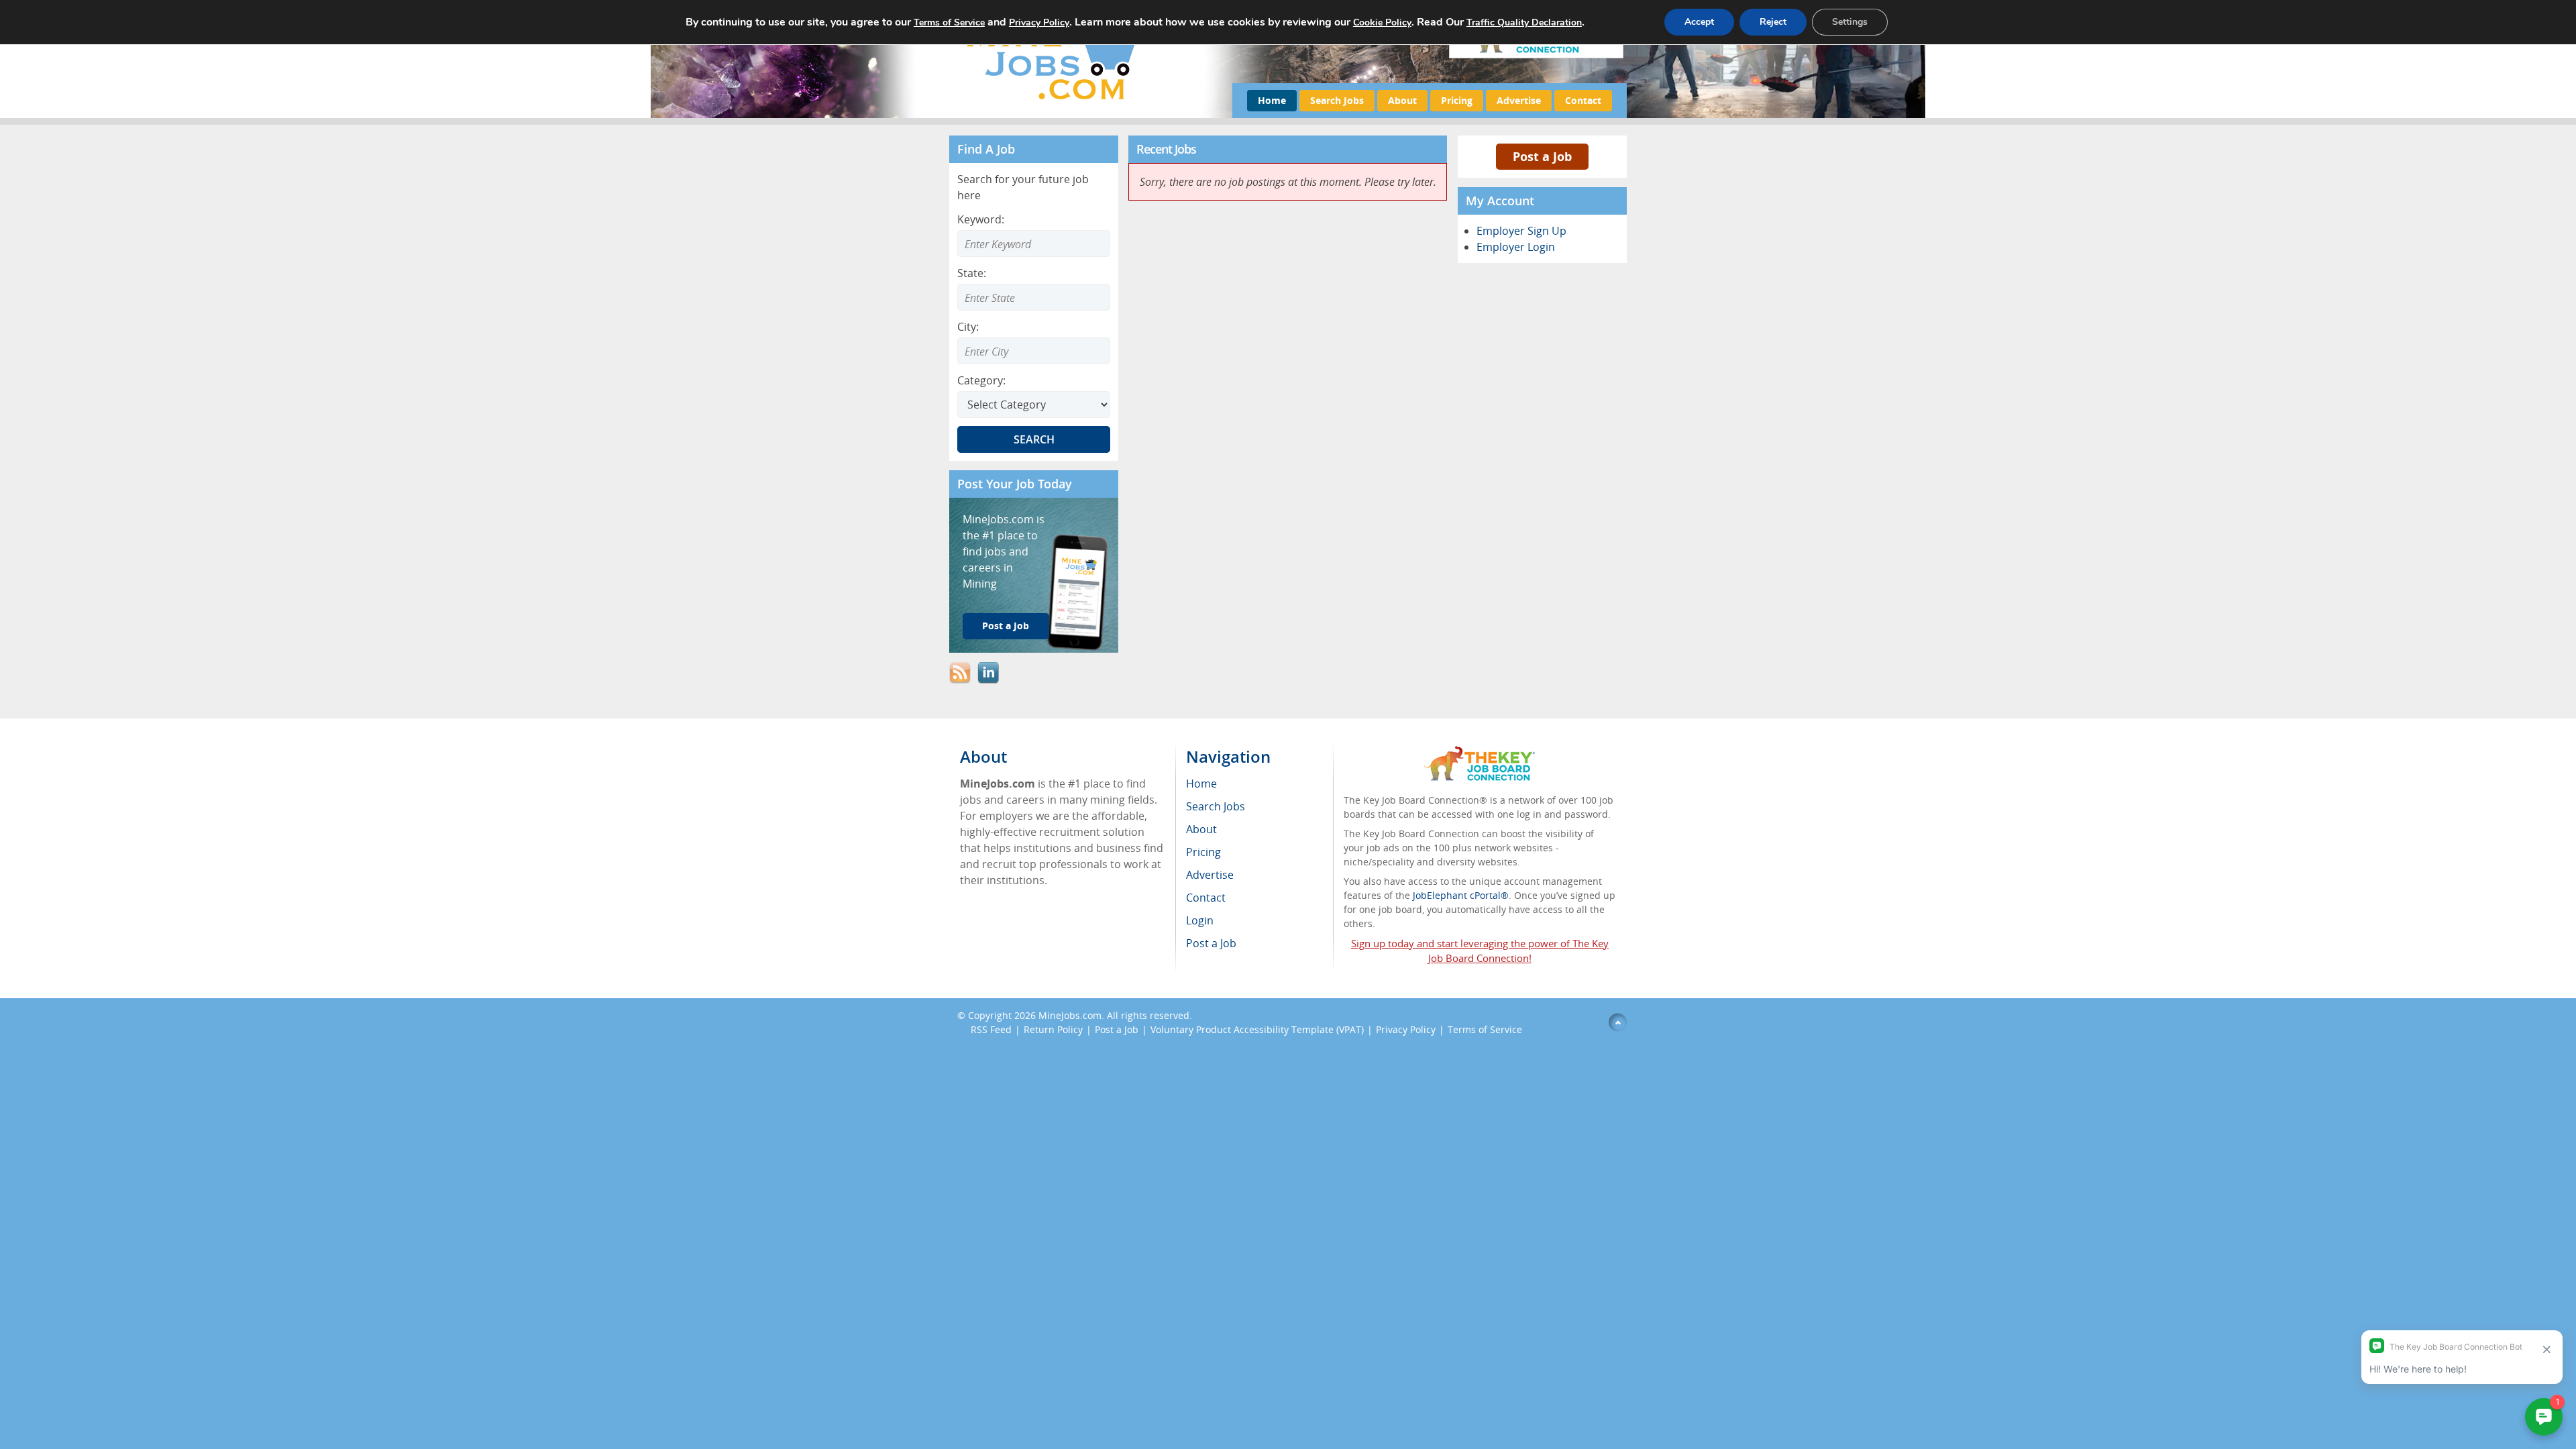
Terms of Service (1485, 1029)
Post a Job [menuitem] (1211, 943)
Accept (1699, 22)
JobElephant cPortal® (1461, 895)
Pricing (1457, 100)
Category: (981, 380)
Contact (1583, 100)
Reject (1773, 22)
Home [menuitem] (1201, 784)
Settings (1850, 22)
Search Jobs (1337, 100)
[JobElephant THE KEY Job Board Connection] (1480, 752)
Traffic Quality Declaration (1524, 22)
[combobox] (1034, 297)
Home (1272, 100)
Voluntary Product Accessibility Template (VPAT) (1257, 1029)
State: (972, 273)
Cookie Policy (1382, 22)
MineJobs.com (1070, 1015)
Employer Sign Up (1521, 231)
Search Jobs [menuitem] (1216, 806)
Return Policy (1053, 1029)
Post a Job (1006, 626)
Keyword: (981, 219)
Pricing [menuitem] (1203, 852)
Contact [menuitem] (1206, 898)
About (1402, 100)
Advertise (1519, 100)
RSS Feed (991, 1029)
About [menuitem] (1201, 829)
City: (968, 327)
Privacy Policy (1406, 1029)
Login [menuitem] (1200, 920)
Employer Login (1516, 247)
